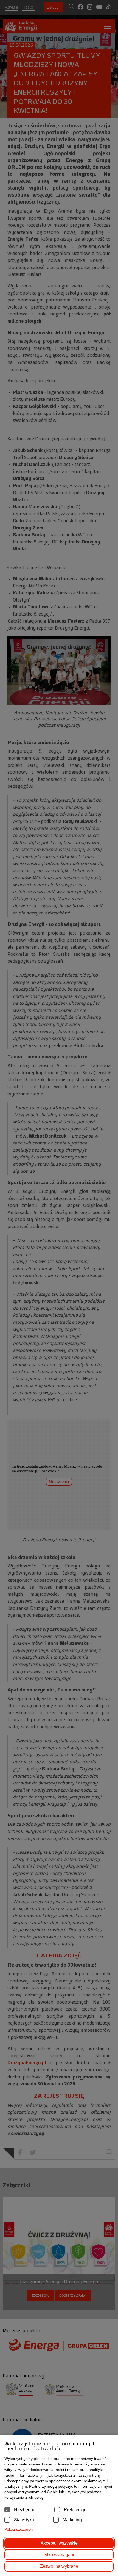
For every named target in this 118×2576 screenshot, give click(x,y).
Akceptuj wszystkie (59, 2543)
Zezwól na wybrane (59, 2566)
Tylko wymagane (59, 2555)
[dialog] (59, 1288)
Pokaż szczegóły (19, 2529)
